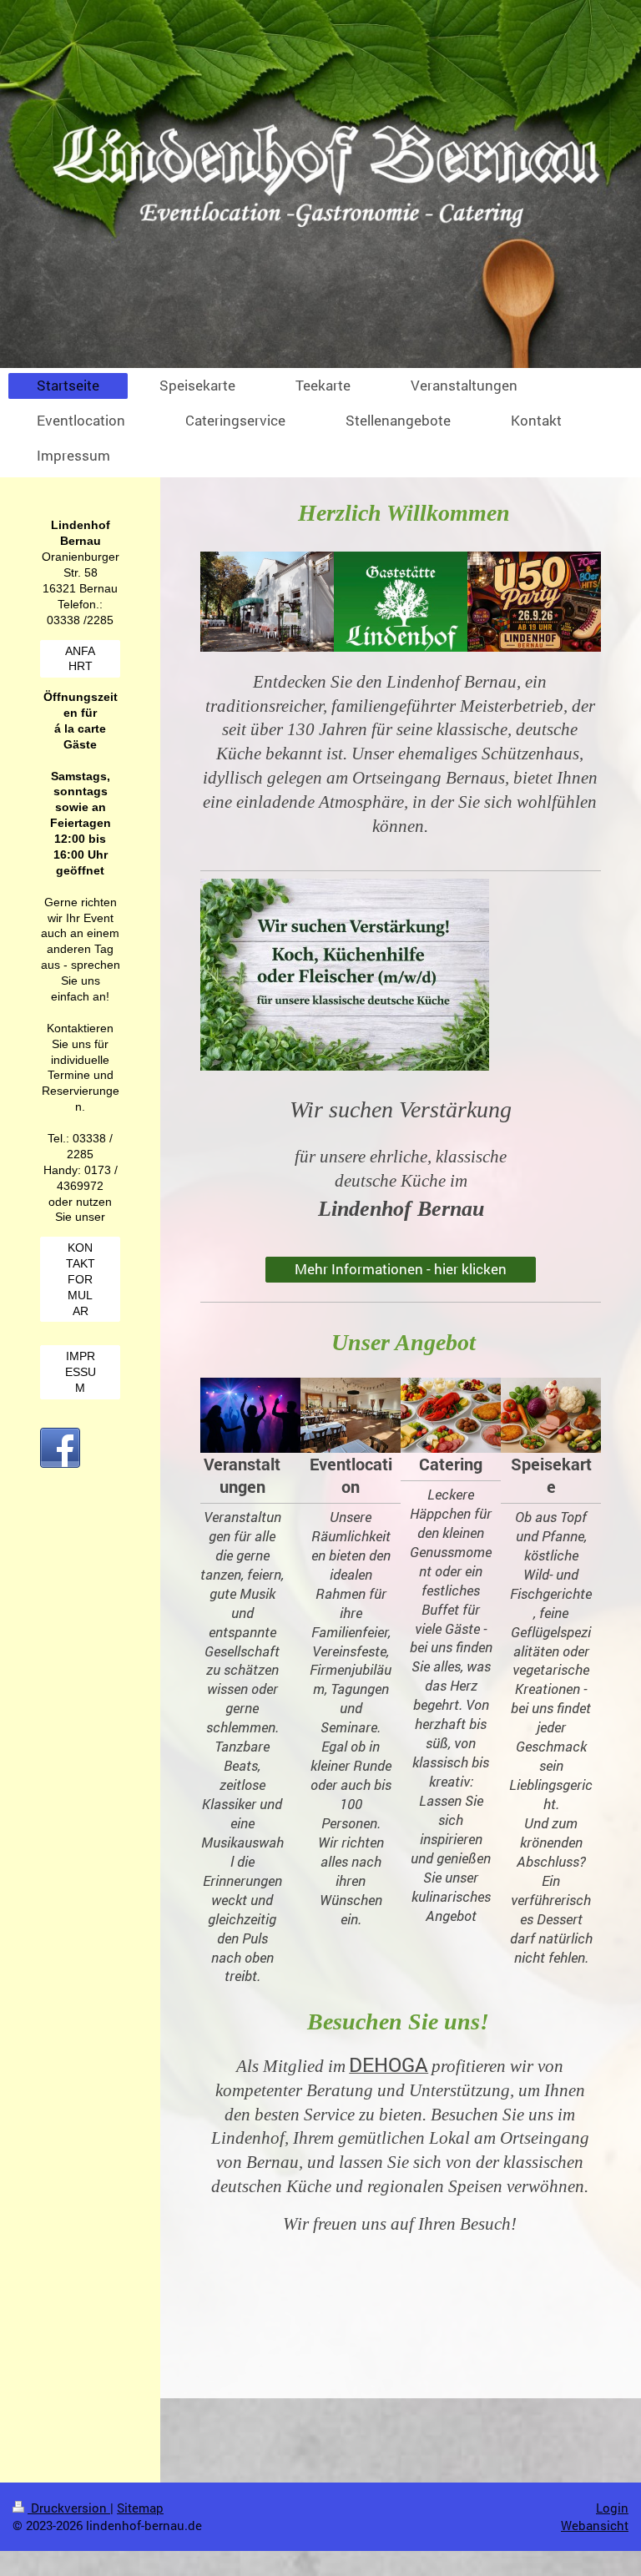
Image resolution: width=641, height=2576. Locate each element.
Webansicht (595, 2525)
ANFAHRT (80, 659)
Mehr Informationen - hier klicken (401, 1269)
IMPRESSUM (81, 1372)
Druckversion (69, 2508)
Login (612, 2508)
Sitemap (140, 2508)
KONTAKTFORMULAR (81, 1279)
